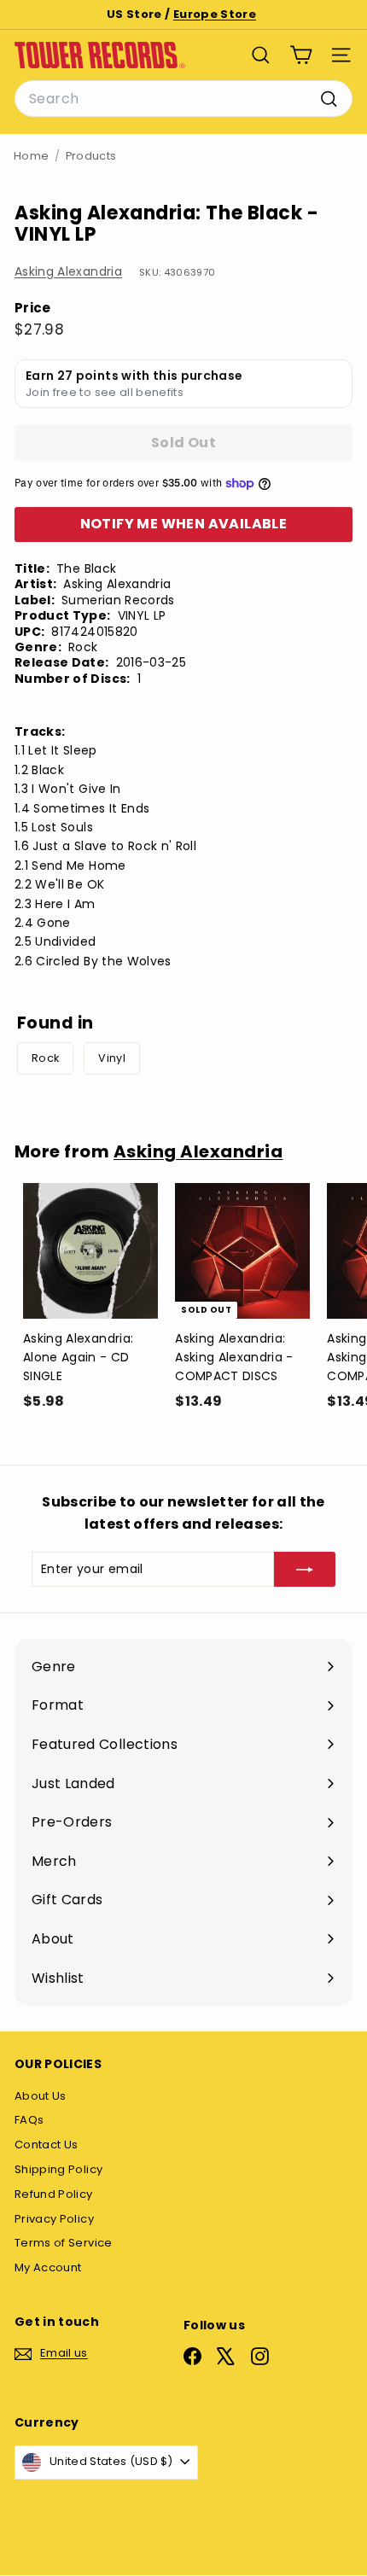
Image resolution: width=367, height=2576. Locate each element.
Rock (45, 1058)
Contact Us (47, 2145)
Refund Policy (54, 2194)
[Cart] (301, 55)
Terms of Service (64, 2243)
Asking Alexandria (68, 271)
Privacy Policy (54, 2219)
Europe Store (215, 14)
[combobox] (183, 99)
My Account (48, 2267)
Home (31, 156)
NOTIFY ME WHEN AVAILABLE (184, 524)
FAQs (29, 2120)
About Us (41, 2096)
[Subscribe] (305, 1569)
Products (91, 156)
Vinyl (112, 1058)
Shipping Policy (58, 2169)
